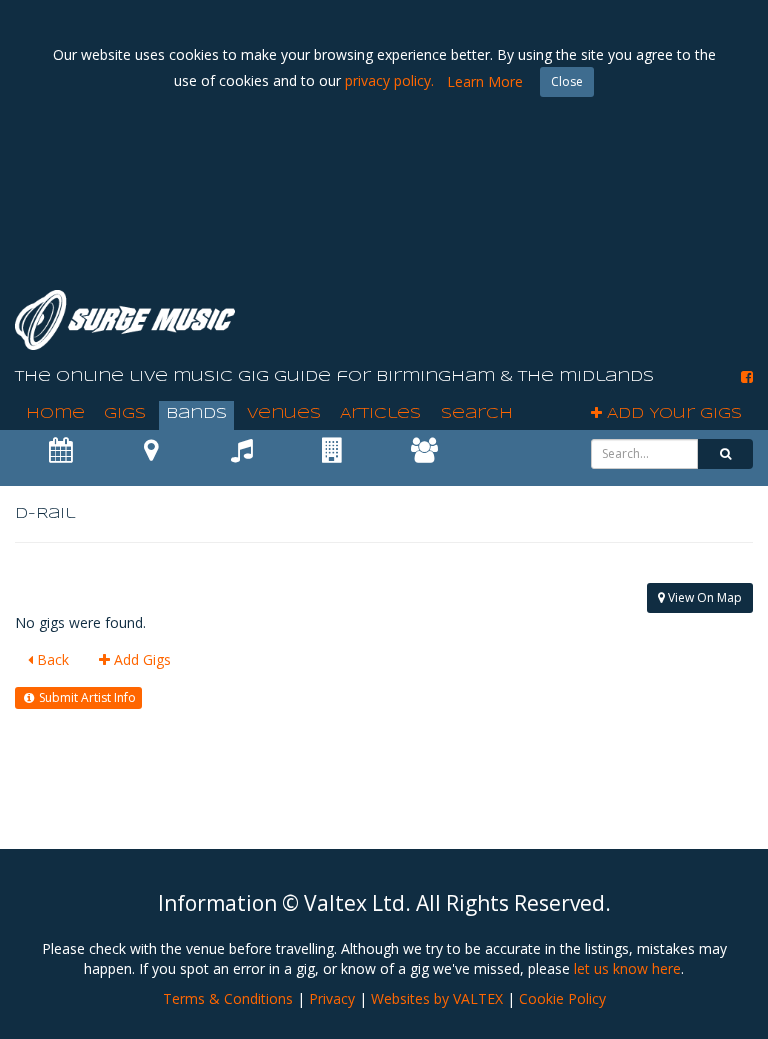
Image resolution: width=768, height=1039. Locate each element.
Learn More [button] (485, 81)
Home (55, 414)
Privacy (332, 998)
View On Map (703, 597)
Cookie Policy (562, 998)
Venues (284, 414)
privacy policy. (389, 80)
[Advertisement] (389, 220)
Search (477, 414)
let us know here (627, 968)
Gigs (125, 414)
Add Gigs (140, 659)
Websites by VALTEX (437, 998)
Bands (196, 414)
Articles (380, 414)
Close (567, 81)
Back (51, 659)
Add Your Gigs (672, 414)
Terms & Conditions (228, 998)
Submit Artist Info (86, 697)
